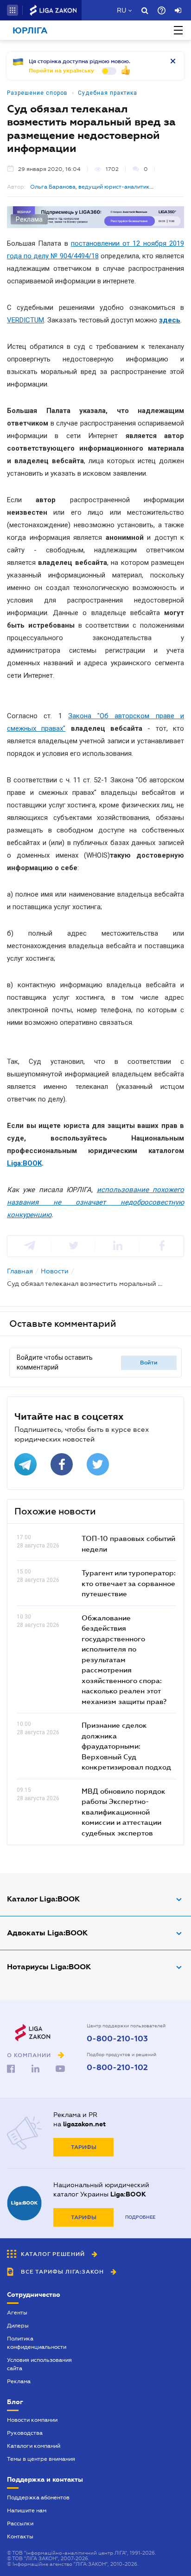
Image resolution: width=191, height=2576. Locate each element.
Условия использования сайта (39, 2364)
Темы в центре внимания (41, 2459)
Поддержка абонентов (38, 2497)
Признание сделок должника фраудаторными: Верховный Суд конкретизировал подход (126, 1746)
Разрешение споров (37, 93)
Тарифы (84, 2147)
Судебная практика (108, 93)
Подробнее (140, 2217)
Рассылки (20, 2524)
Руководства (25, 2433)
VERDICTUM (25, 320)
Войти (149, 1363)
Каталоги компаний (34, 2446)
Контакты (20, 2537)
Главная (20, 1271)
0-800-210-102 (117, 2068)
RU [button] (121, 10)
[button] (13, 10)
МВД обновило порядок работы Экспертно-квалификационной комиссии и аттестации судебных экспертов (124, 1812)
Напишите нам (27, 2510)
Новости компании (32, 2420)
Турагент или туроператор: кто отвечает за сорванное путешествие (129, 1583)
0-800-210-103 (117, 2039)
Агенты (17, 2313)
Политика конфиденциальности (37, 2343)
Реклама (19, 2381)
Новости (55, 1271)
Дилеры (18, 2326)
